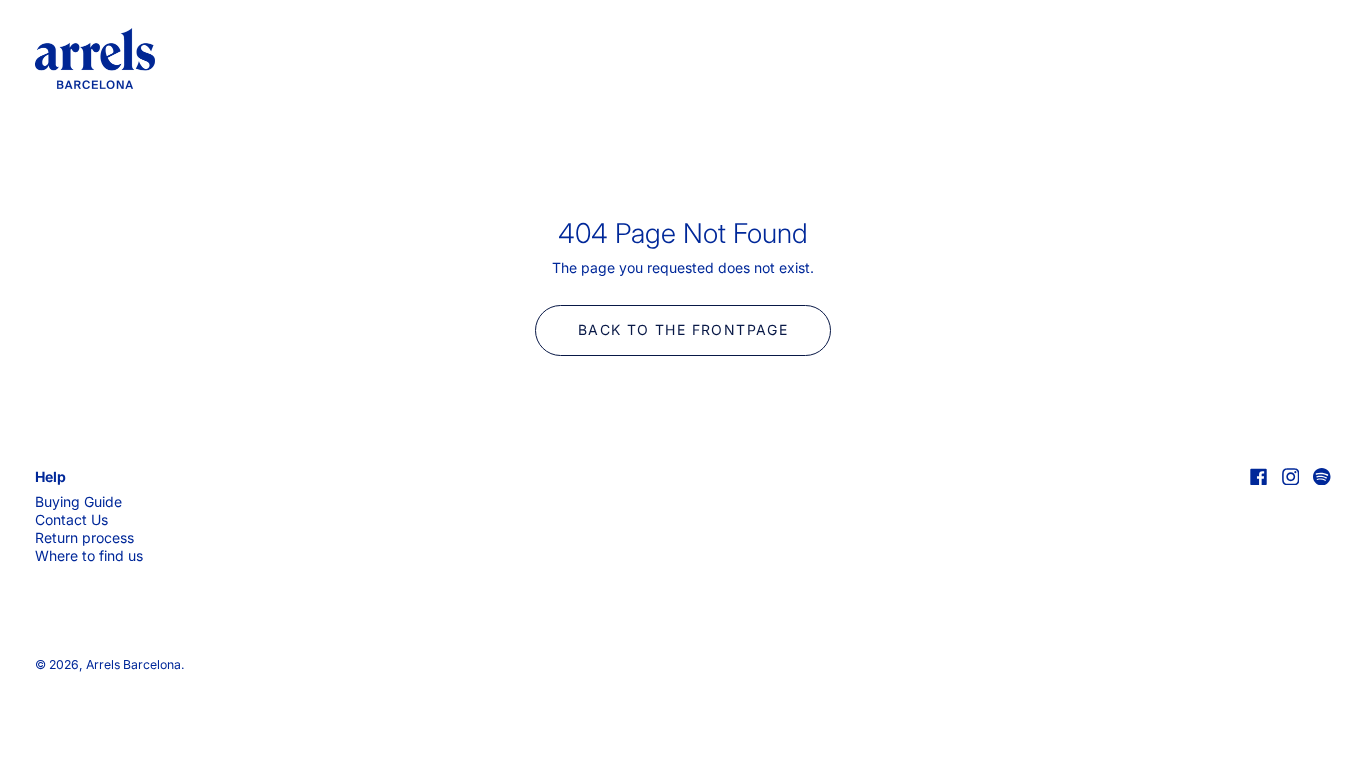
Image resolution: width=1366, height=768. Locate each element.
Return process (84, 537)
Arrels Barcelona (133, 664)
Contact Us (71, 519)
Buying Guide (78, 501)
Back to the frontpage (683, 329)
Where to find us (89, 555)
